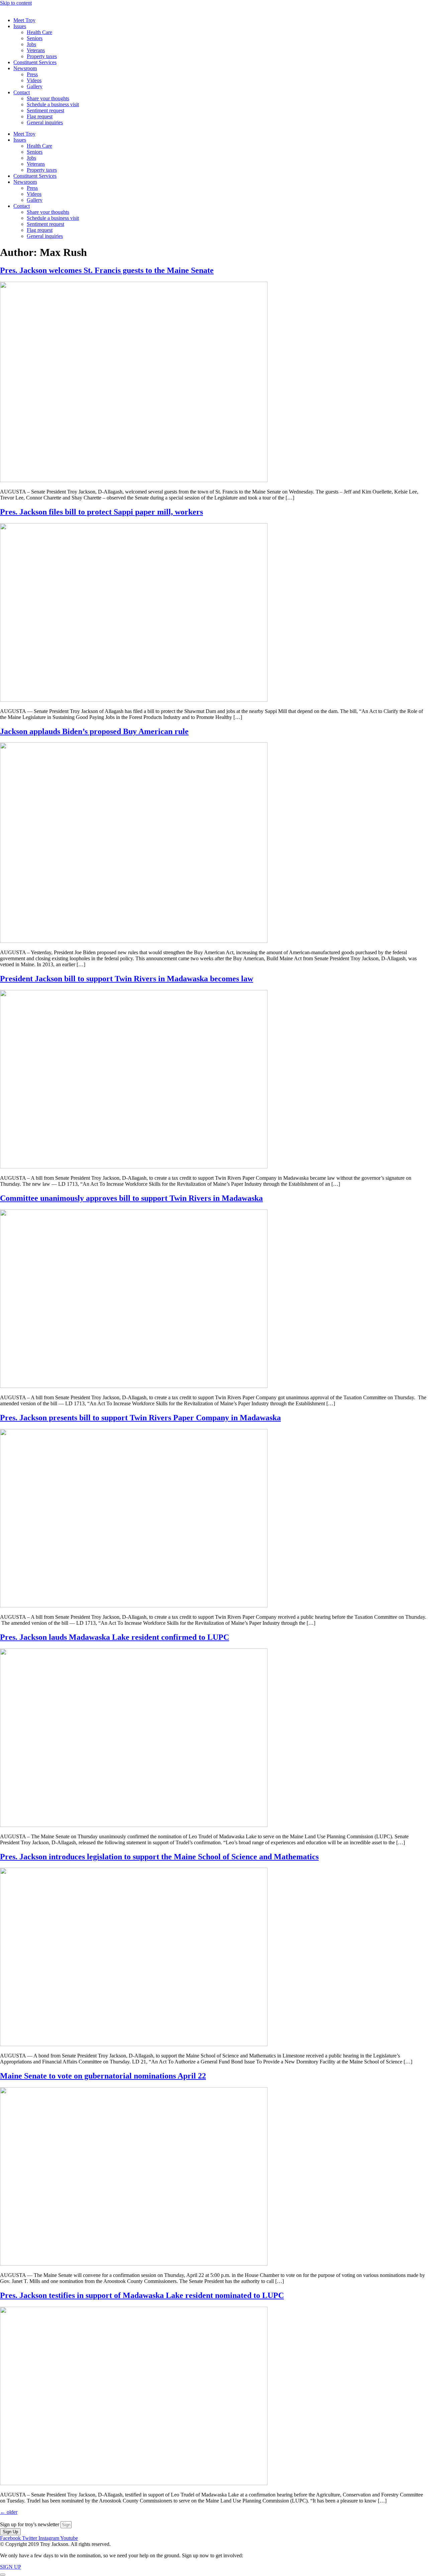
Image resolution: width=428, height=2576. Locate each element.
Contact (22, 92)
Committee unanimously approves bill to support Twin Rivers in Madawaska (131, 1198)
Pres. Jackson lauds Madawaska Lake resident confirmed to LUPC (115, 1637)
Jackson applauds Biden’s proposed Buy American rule (94, 731)
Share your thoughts (48, 98)
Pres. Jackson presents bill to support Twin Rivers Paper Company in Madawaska (140, 1418)
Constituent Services (35, 62)
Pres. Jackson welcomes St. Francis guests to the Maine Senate (107, 270)
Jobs (31, 44)
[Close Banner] (3, 2575)
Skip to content (16, 3)
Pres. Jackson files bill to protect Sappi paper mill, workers (101, 512)
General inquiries (45, 122)
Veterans (36, 50)
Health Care (39, 32)
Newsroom (25, 68)
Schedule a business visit (53, 104)
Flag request (40, 116)
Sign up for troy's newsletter (30, 2524)
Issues (20, 26)
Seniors (35, 38)
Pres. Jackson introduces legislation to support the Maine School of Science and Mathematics (159, 1857)
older (9, 2512)
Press (32, 74)
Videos (34, 80)
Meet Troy (24, 20)
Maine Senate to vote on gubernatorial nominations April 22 (103, 2076)
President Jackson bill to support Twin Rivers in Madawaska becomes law (127, 979)
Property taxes (42, 56)
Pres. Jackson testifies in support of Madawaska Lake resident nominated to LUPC (142, 2295)
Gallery (35, 86)
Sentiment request (45, 110)
